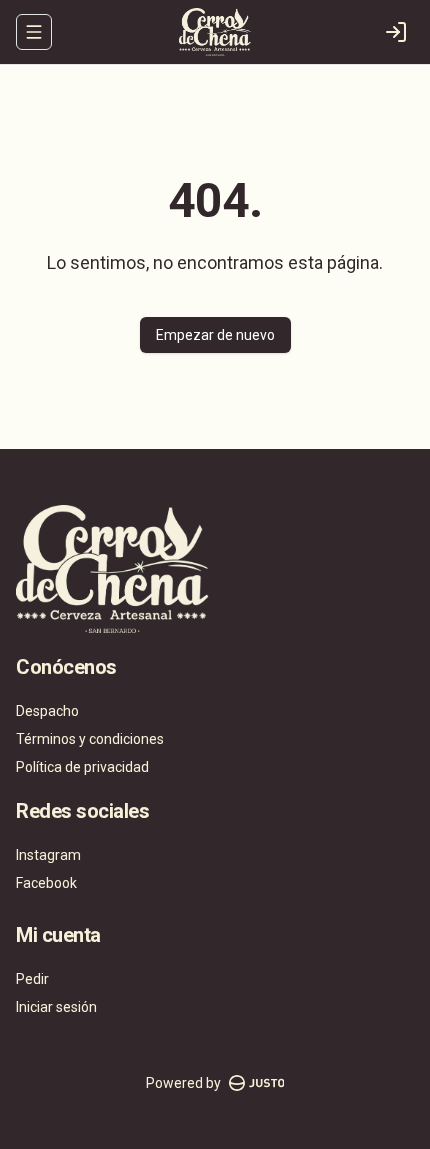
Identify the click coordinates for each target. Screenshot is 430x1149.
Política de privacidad (82, 767)
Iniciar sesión (56, 1007)
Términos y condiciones (90, 739)
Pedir (32, 979)
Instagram (48, 855)
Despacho (47, 711)
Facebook (46, 883)
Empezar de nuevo (215, 335)
